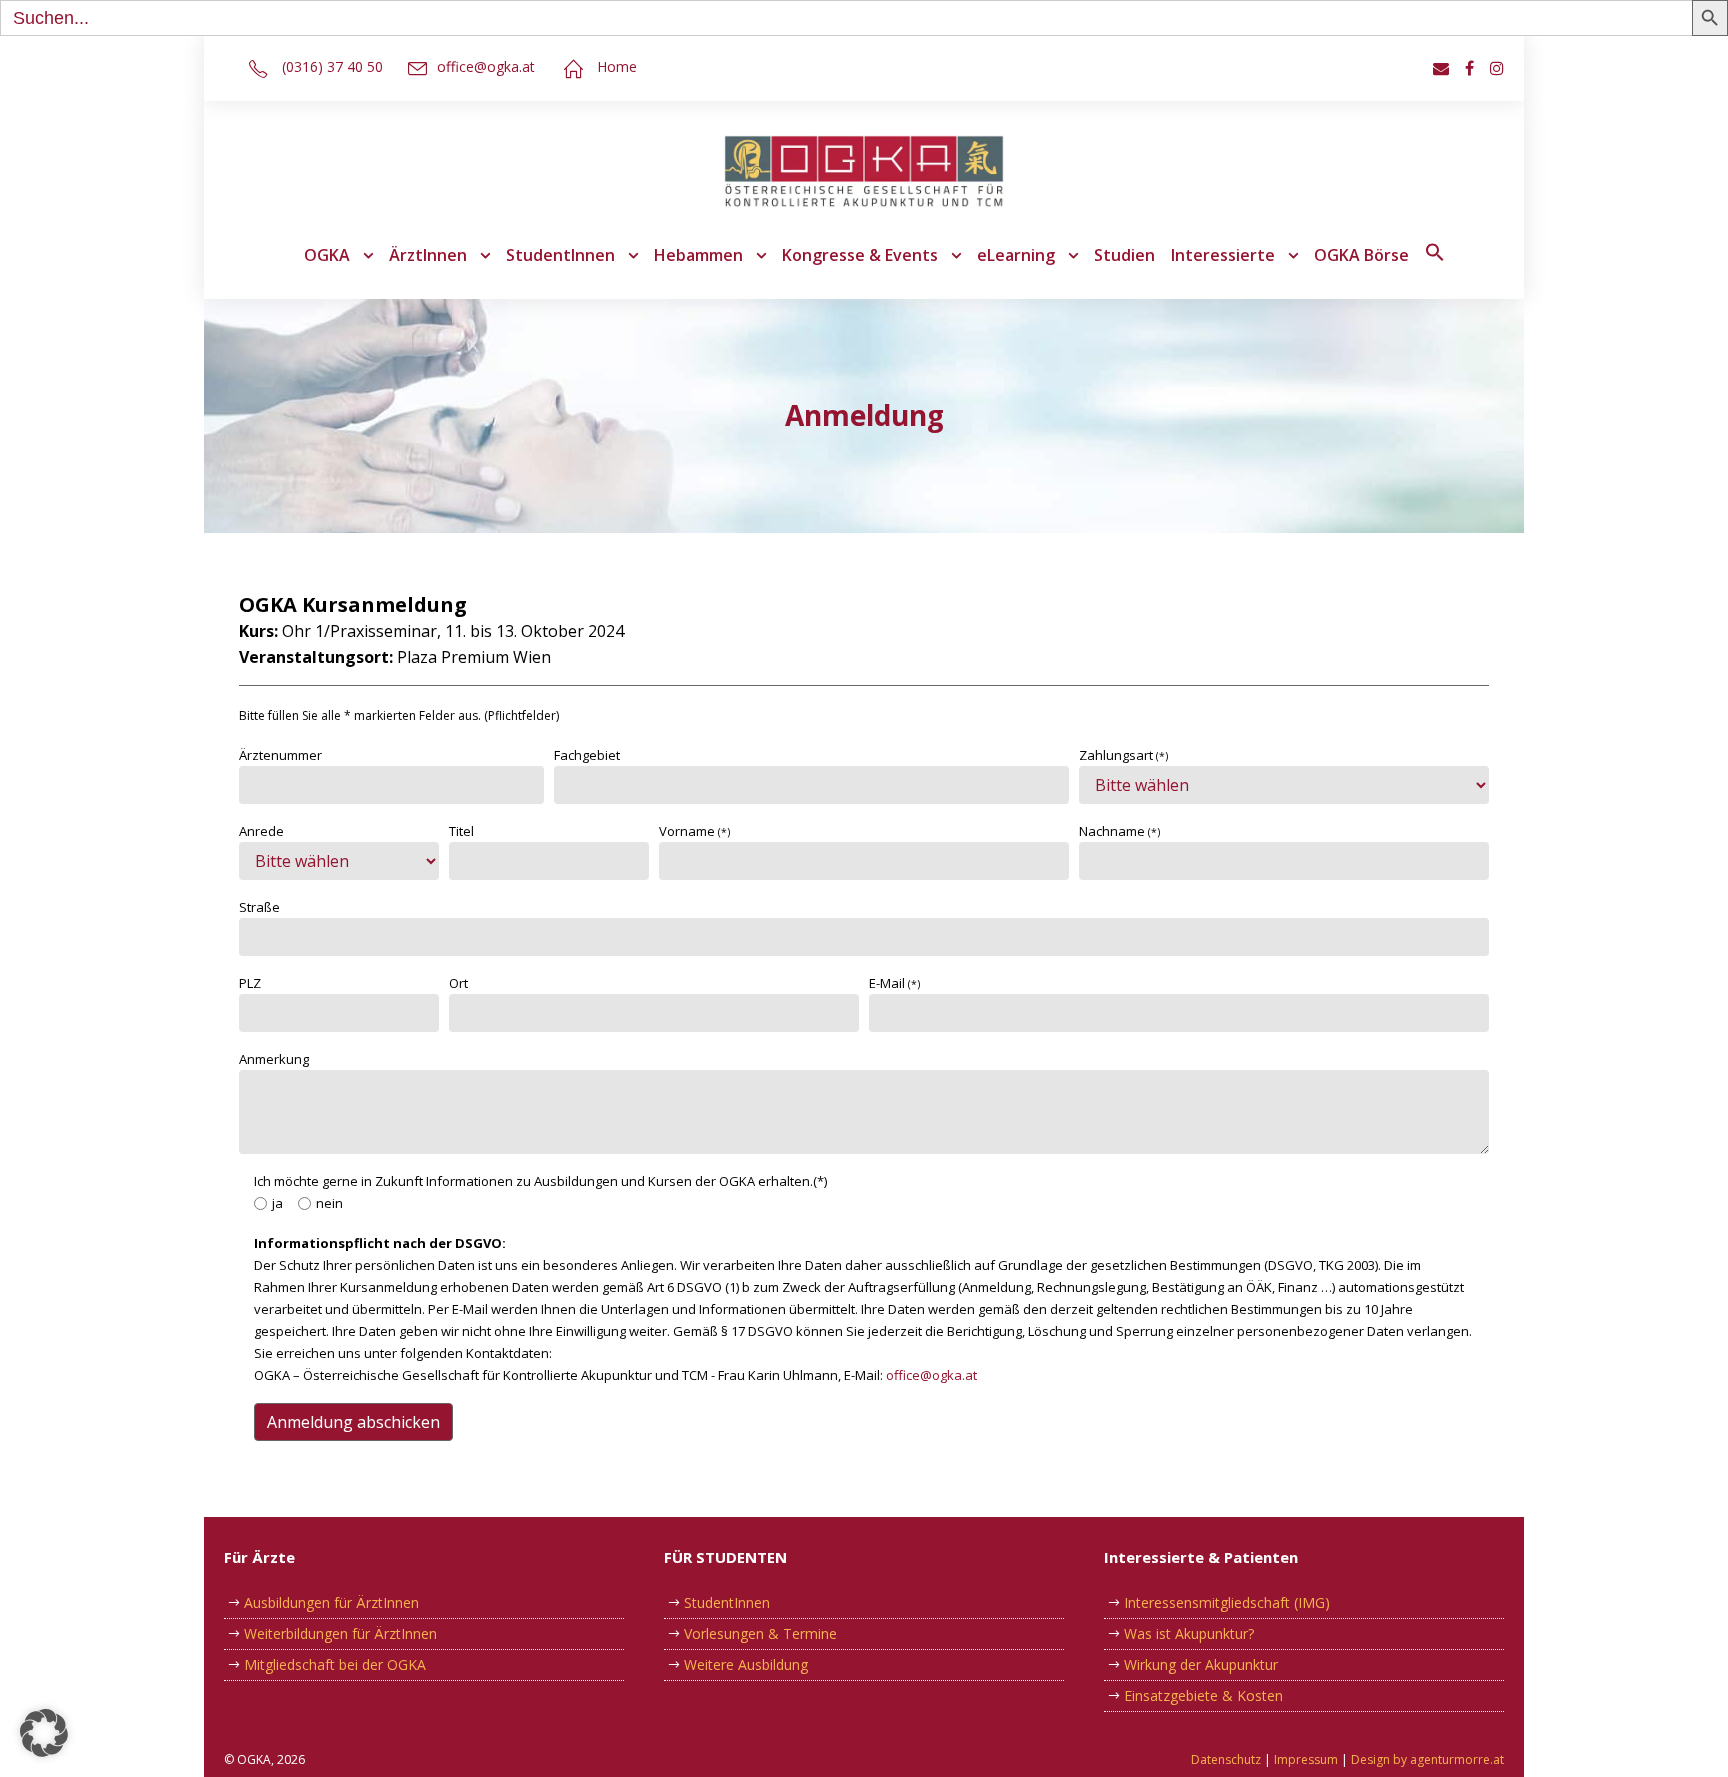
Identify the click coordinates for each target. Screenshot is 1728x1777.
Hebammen (698, 255)
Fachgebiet (587, 755)
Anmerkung (274, 1059)
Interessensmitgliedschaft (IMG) (1227, 1602)
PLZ (250, 983)
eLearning (1016, 255)
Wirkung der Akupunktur (1201, 1664)
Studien (1124, 255)
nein (329, 1203)
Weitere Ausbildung (746, 1664)
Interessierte (1223, 255)
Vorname (694, 831)
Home (617, 66)
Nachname (1119, 831)
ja (277, 1203)
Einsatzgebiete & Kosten (1203, 1695)
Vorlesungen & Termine (760, 1633)
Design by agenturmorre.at (1427, 1759)
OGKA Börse (1361, 255)
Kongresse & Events (860, 255)
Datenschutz (1226, 1759)
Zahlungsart (1123, 755)
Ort (458, 983)
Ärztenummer (280, 755)
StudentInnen (560, 255)
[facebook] (1469, 68)
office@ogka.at (486, 66)
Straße (259, 907)
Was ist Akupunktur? (1189, 1633)
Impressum (1306, 1759)
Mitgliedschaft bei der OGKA (335, 1664)
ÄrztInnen (428, 255)
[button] (1435, 267)
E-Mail (894, 983)
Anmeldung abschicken (353, 1422)
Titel (461, 831)
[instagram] (1497, 68)
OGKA (327, 255)
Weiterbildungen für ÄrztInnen (340, 1633)
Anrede (261, 831)
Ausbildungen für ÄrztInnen (331, 1602)
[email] (1441, 68)
